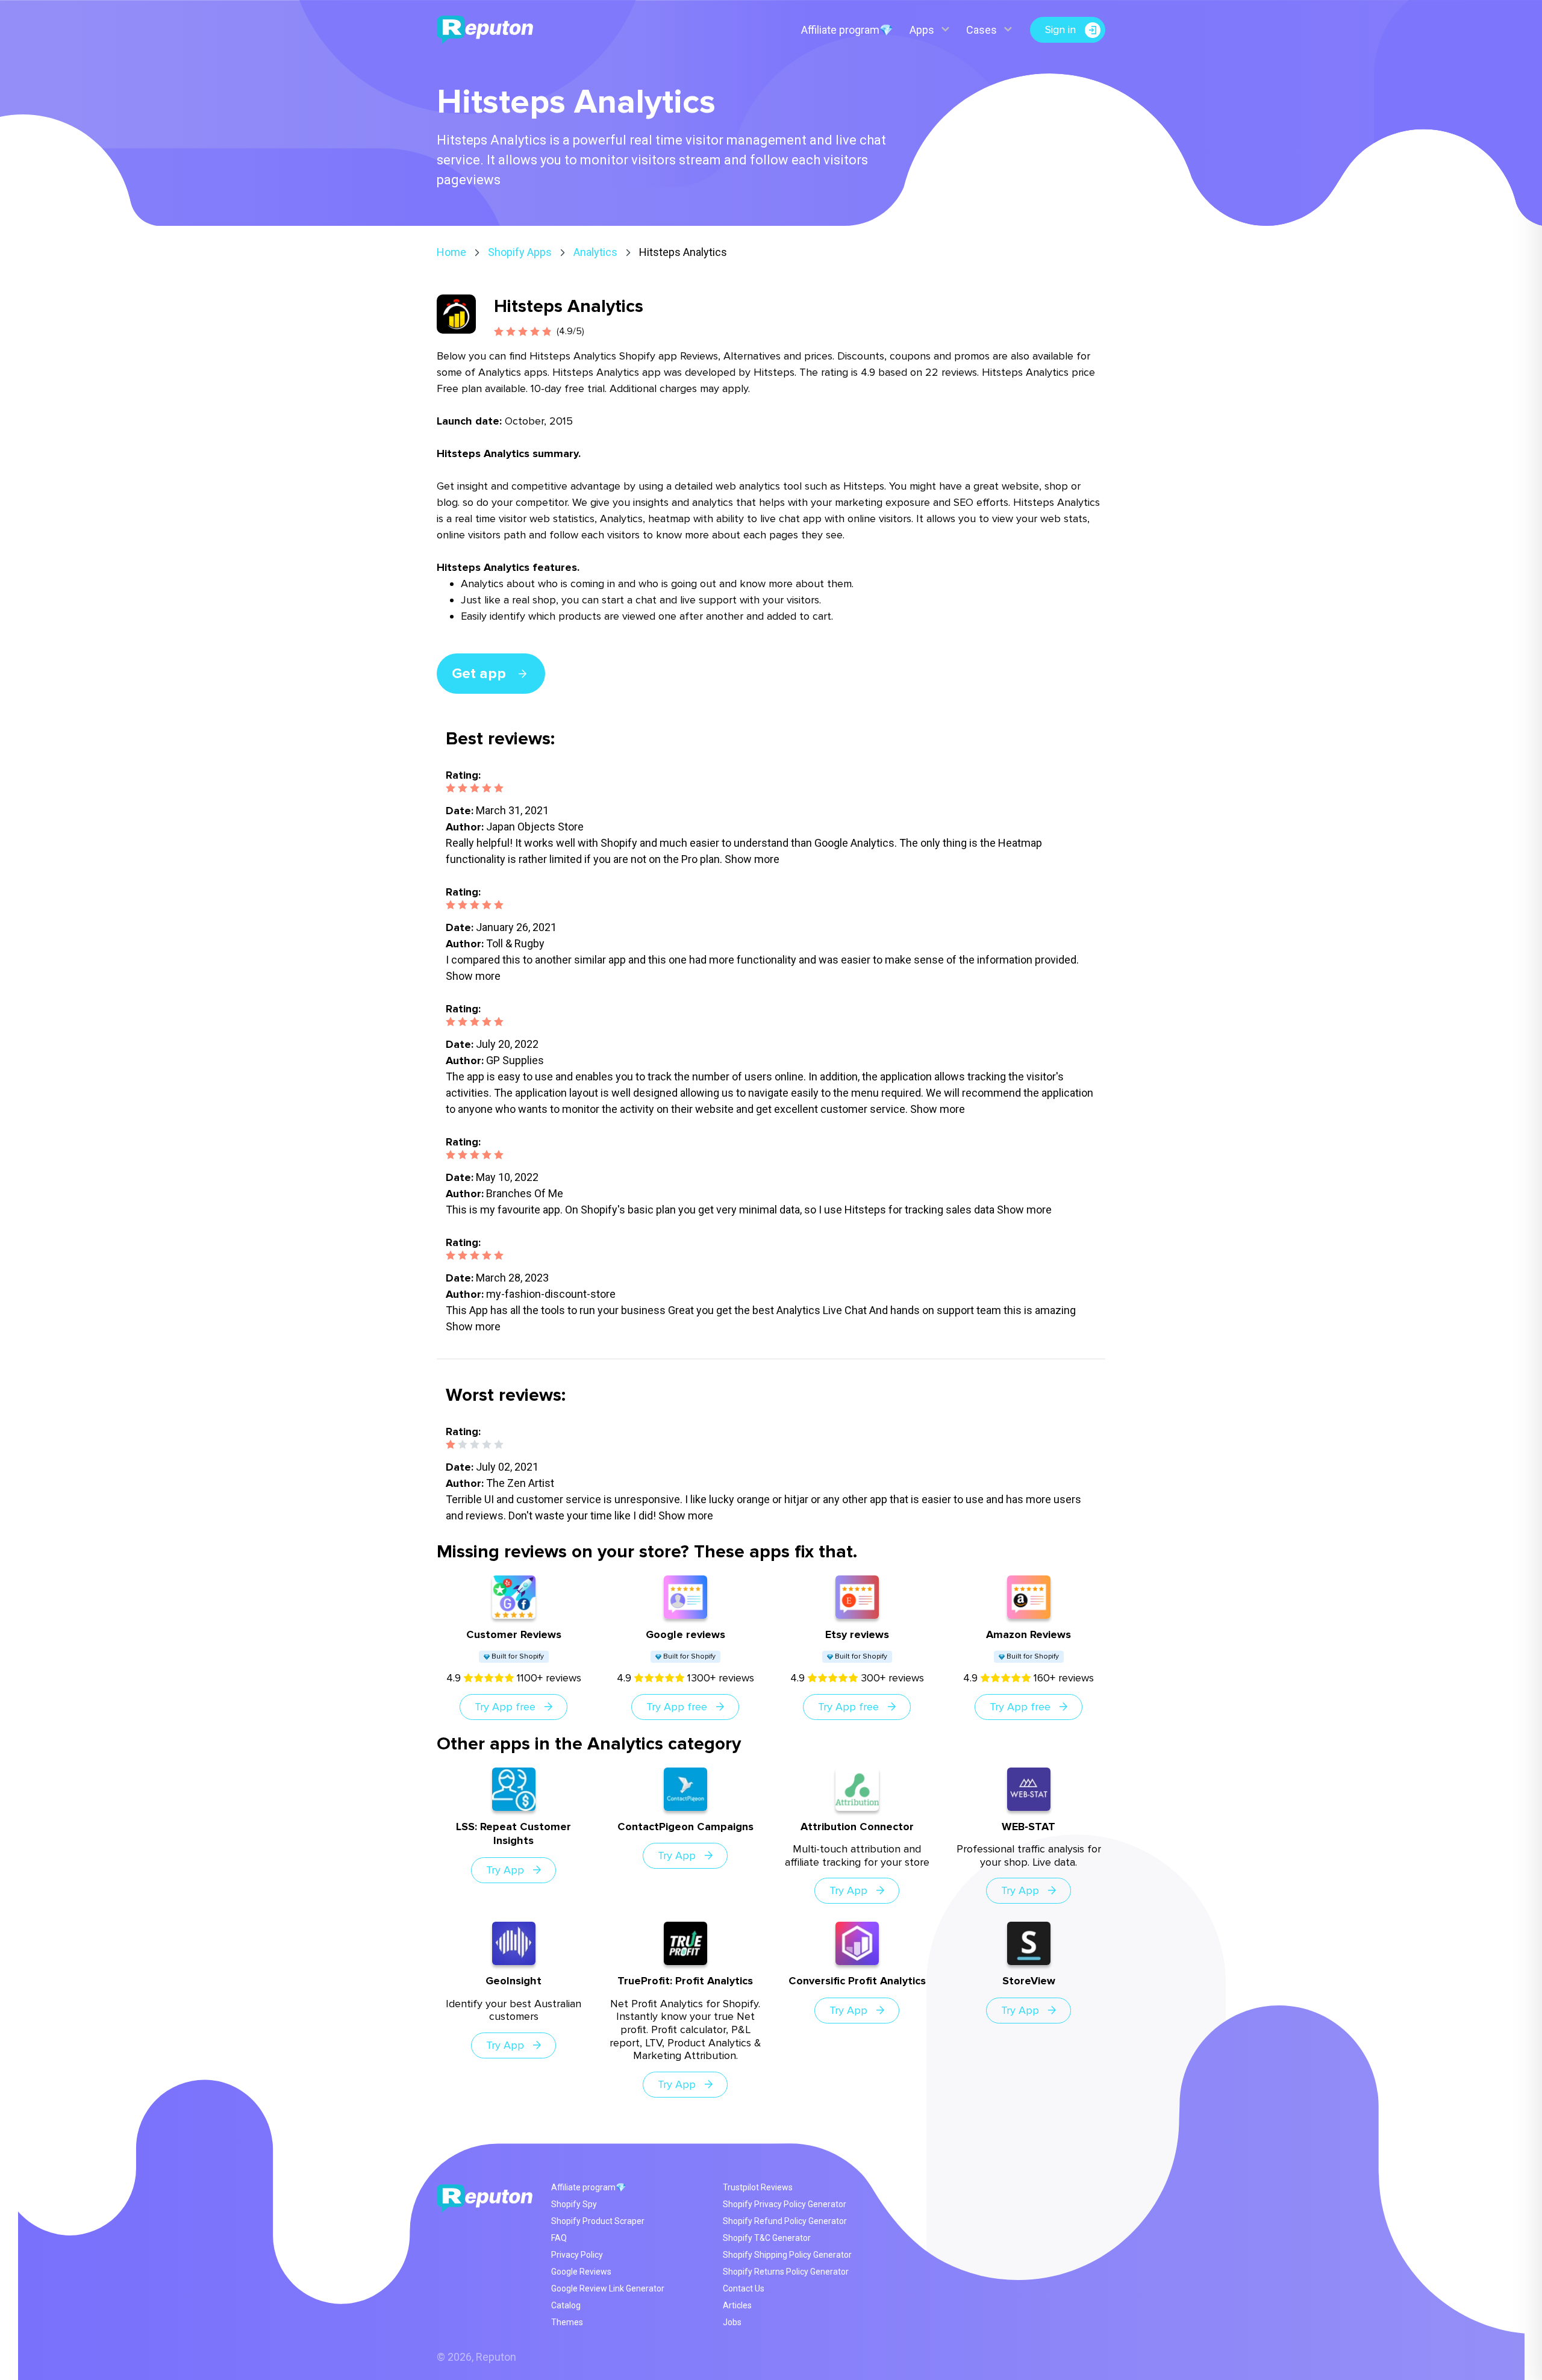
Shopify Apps (520, 252)
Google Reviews (581, 2272)
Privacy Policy (577, 2255)
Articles (737, 2305)
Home (451, 252)
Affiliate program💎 (847, 30)
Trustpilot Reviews (758, 2187)
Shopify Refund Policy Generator (785, 2221)
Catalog (566, 2305)
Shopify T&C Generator (767, 2238)
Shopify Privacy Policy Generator (785, 2204)
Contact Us (744, 2288)
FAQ (559, 2238)
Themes (567, 2322)
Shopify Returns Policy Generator (786, 2272)
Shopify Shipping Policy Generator (787, 2255)
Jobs (732, 2322)
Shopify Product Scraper (598, 2221)
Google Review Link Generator (608, 2288)
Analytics (595, 252)
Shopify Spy (574, 2204)
